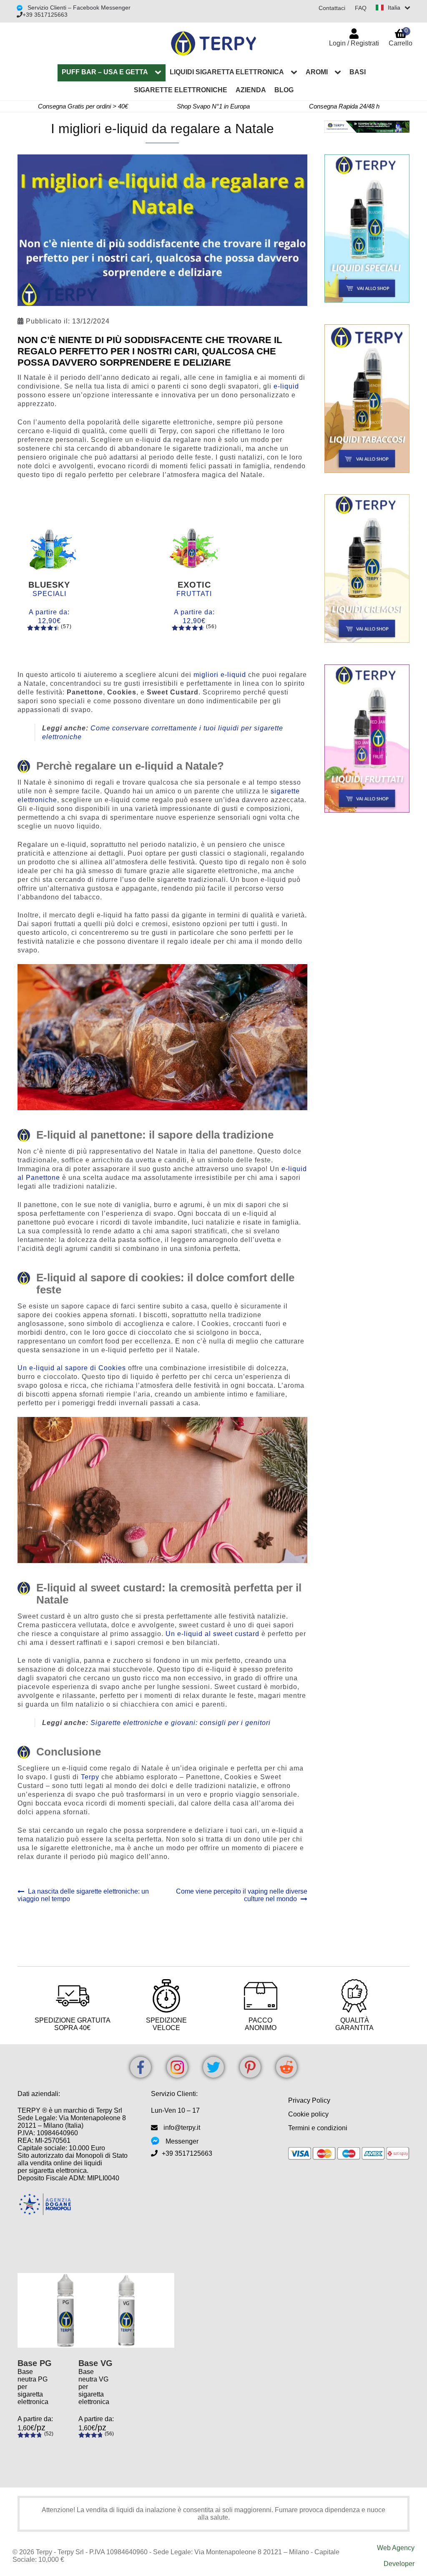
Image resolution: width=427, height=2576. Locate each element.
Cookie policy (308, 2114)
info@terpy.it (182, 2128)
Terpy (90, 1777)
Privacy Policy (309, 2100)
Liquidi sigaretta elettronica (227, 72)
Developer (399, 2564)
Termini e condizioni (318, 2128)
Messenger (182, 2141)
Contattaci (332, 8)
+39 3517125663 (45, 15)
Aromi (317, 72)
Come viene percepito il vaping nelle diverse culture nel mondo (241, 1895)
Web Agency (396, 2548)
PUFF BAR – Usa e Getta (105, 72)
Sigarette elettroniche (181, 90)
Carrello (401, 37)
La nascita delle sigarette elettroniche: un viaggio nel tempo (83, 1895)
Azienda (251, 90)
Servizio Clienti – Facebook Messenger (78, 8)
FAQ (361, 8)
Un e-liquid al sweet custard (212, 1634)
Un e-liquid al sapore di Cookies (72, 1368)
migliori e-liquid (220, 675)
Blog (284, 90)
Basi (358, 72)
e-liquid (286, 386)
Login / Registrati (354, 43)
